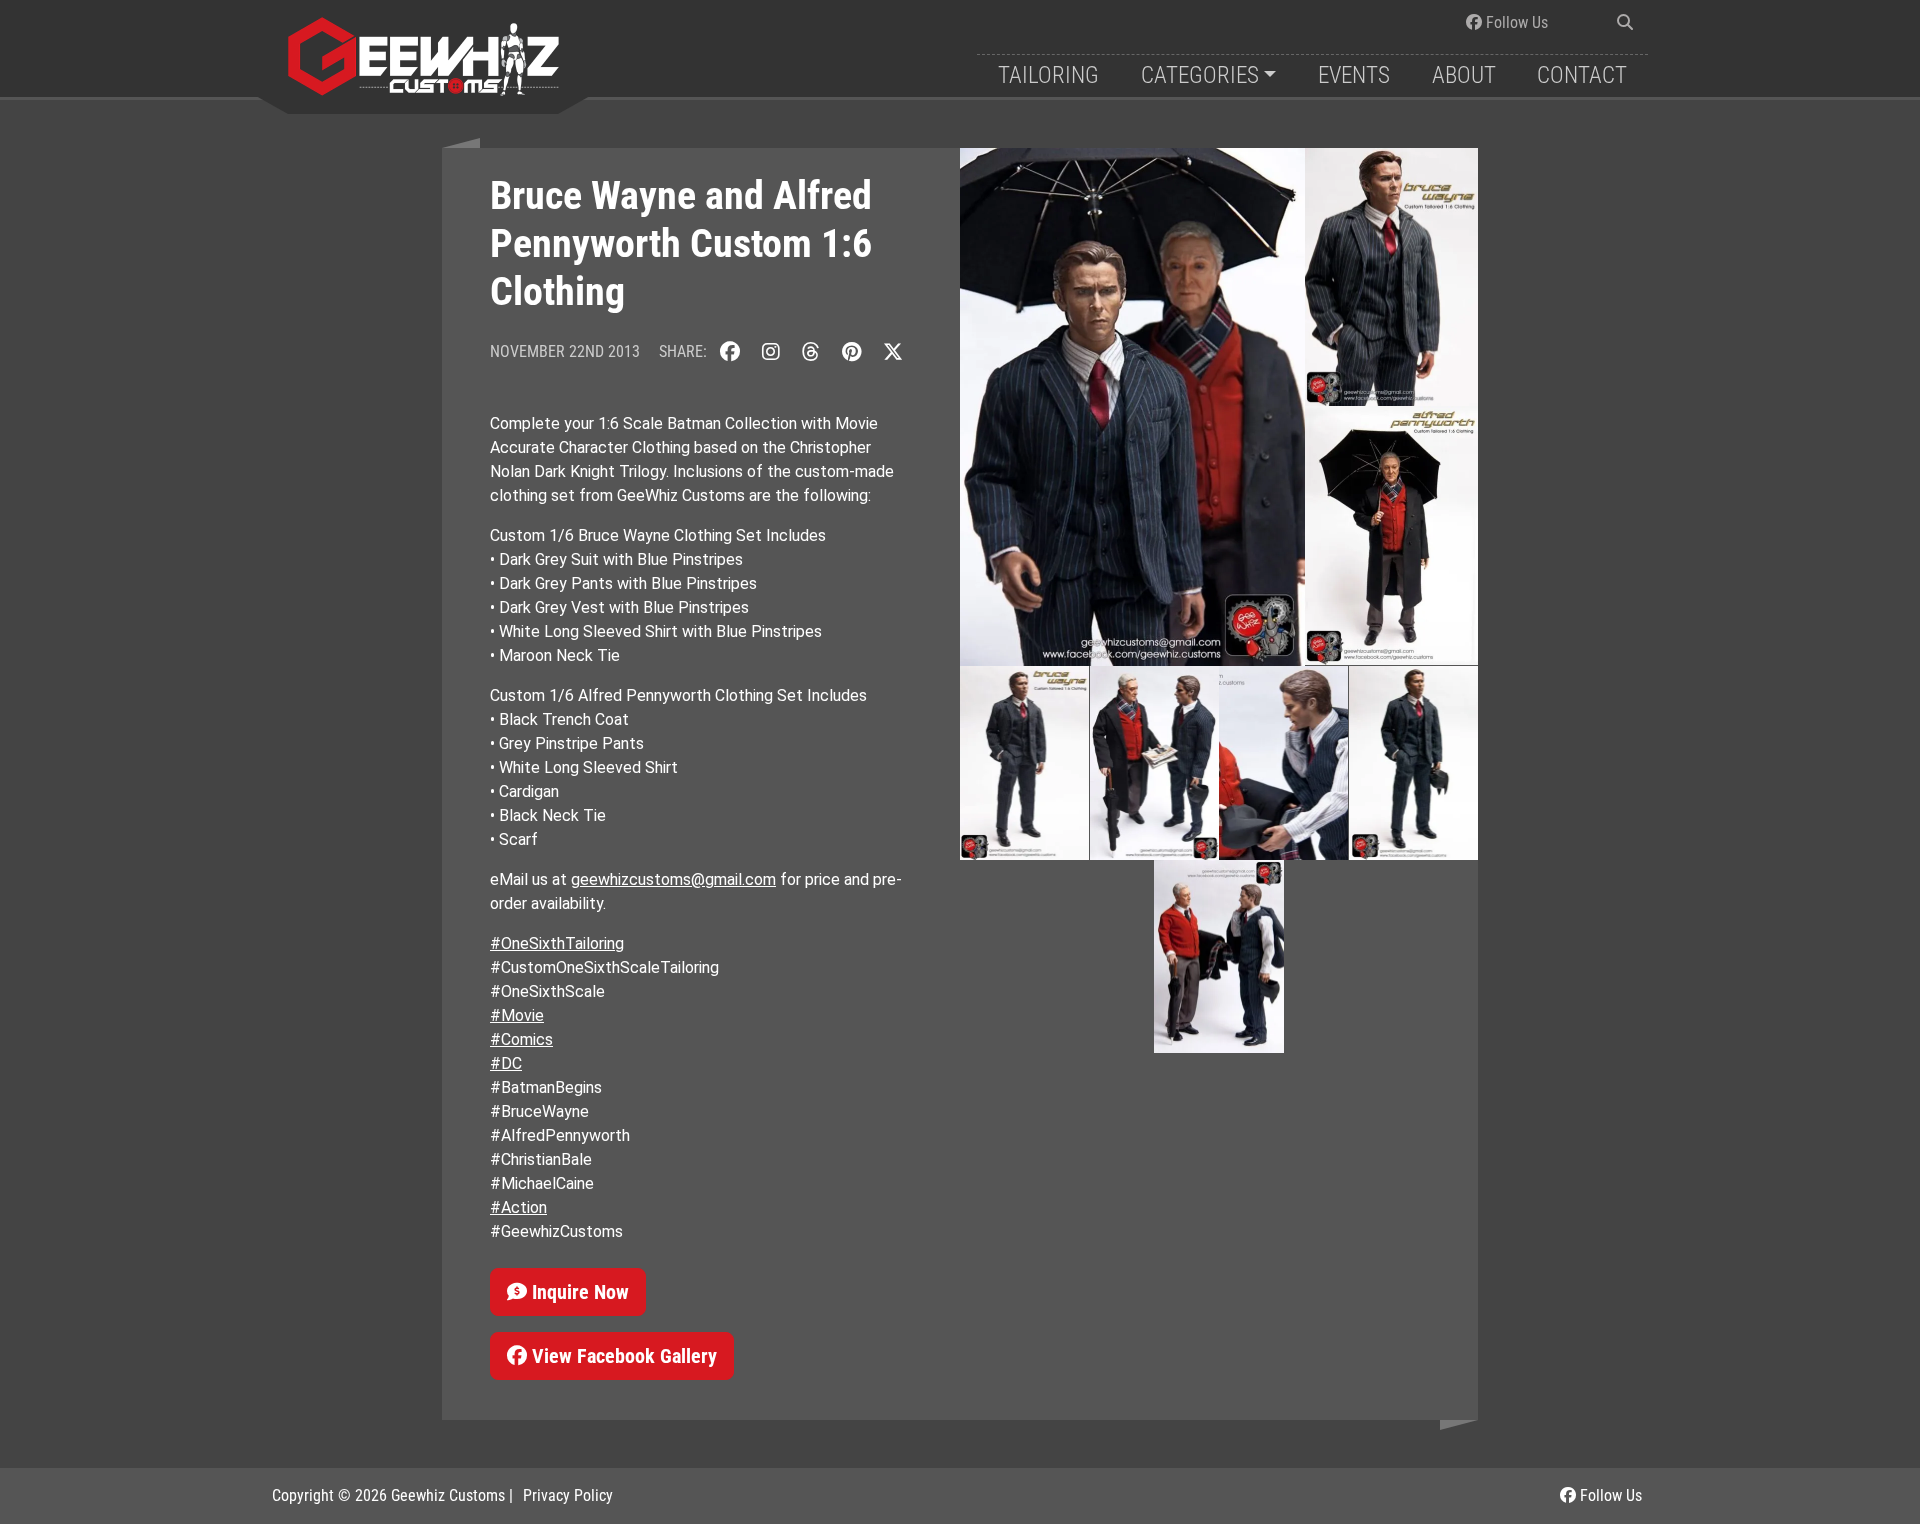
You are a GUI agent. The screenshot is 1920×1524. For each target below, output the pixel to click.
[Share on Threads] (811, 351)
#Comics (521, 1039)
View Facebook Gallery (622, 1356)
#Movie (517, 1015)
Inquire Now (578, 1292)
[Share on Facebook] (730, 351)
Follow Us (1515, 22)
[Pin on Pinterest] (851, 351)
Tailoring (1048, 75)
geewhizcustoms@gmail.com (673, 879)
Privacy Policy (568, 1495)
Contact (1582, 75)
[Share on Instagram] (771, 351)
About (1464, 75)
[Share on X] (893, 351)
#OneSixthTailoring (557, 943)
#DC (506, 1063)
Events (1354, 75)
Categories (1200, 75)
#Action (518, 1207)
